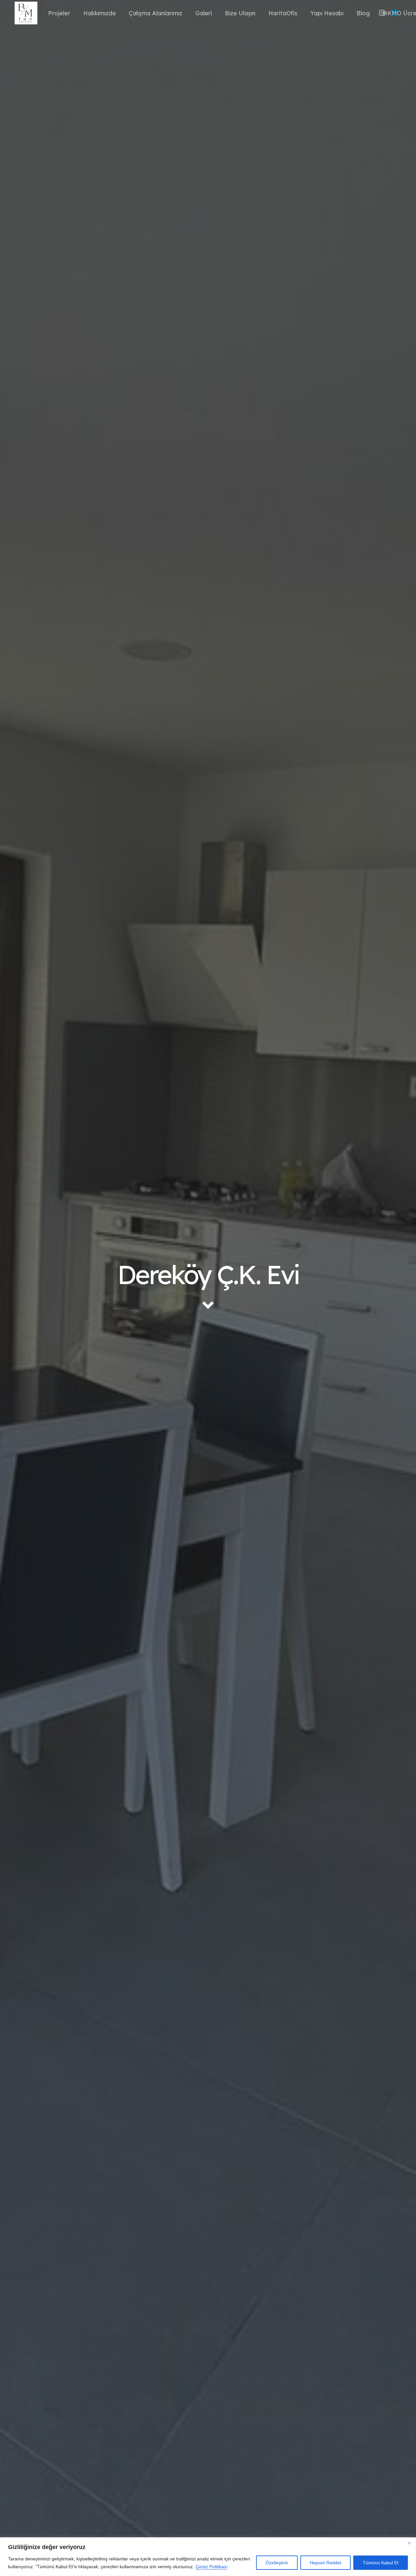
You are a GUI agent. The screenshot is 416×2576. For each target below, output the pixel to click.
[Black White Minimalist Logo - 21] (26, 13)
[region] (208, 2557)
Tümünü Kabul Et (381, 2563)
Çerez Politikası (212, 2567)
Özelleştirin (277, 2563)
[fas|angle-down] (208, 1305)
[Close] (409, 2543)
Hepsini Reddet (325, 2563)
